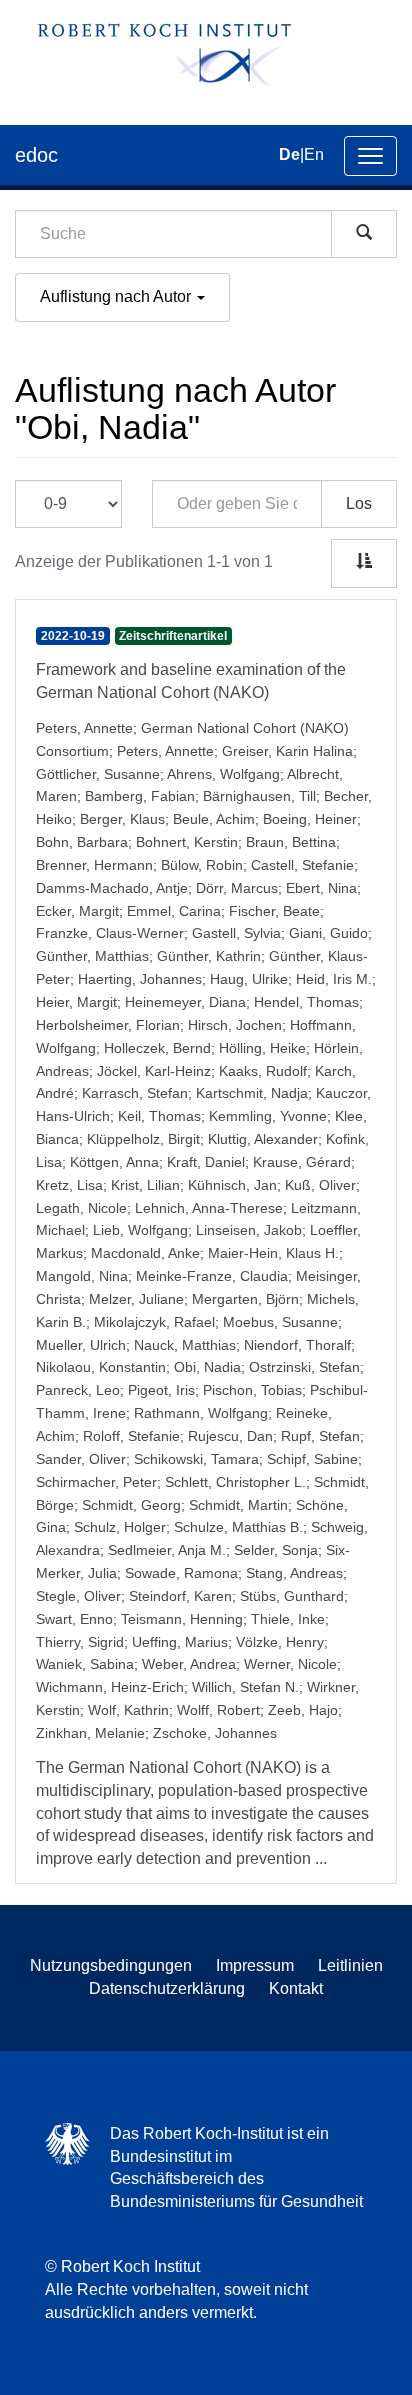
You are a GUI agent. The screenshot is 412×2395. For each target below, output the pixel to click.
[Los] (364, 234)
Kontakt (296, 1988)
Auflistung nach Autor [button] (117, 296)
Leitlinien (350, 1965)
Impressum (255, 1965)
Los (359, 503)
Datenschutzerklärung (167, 1988)
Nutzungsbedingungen (111, 1965)
